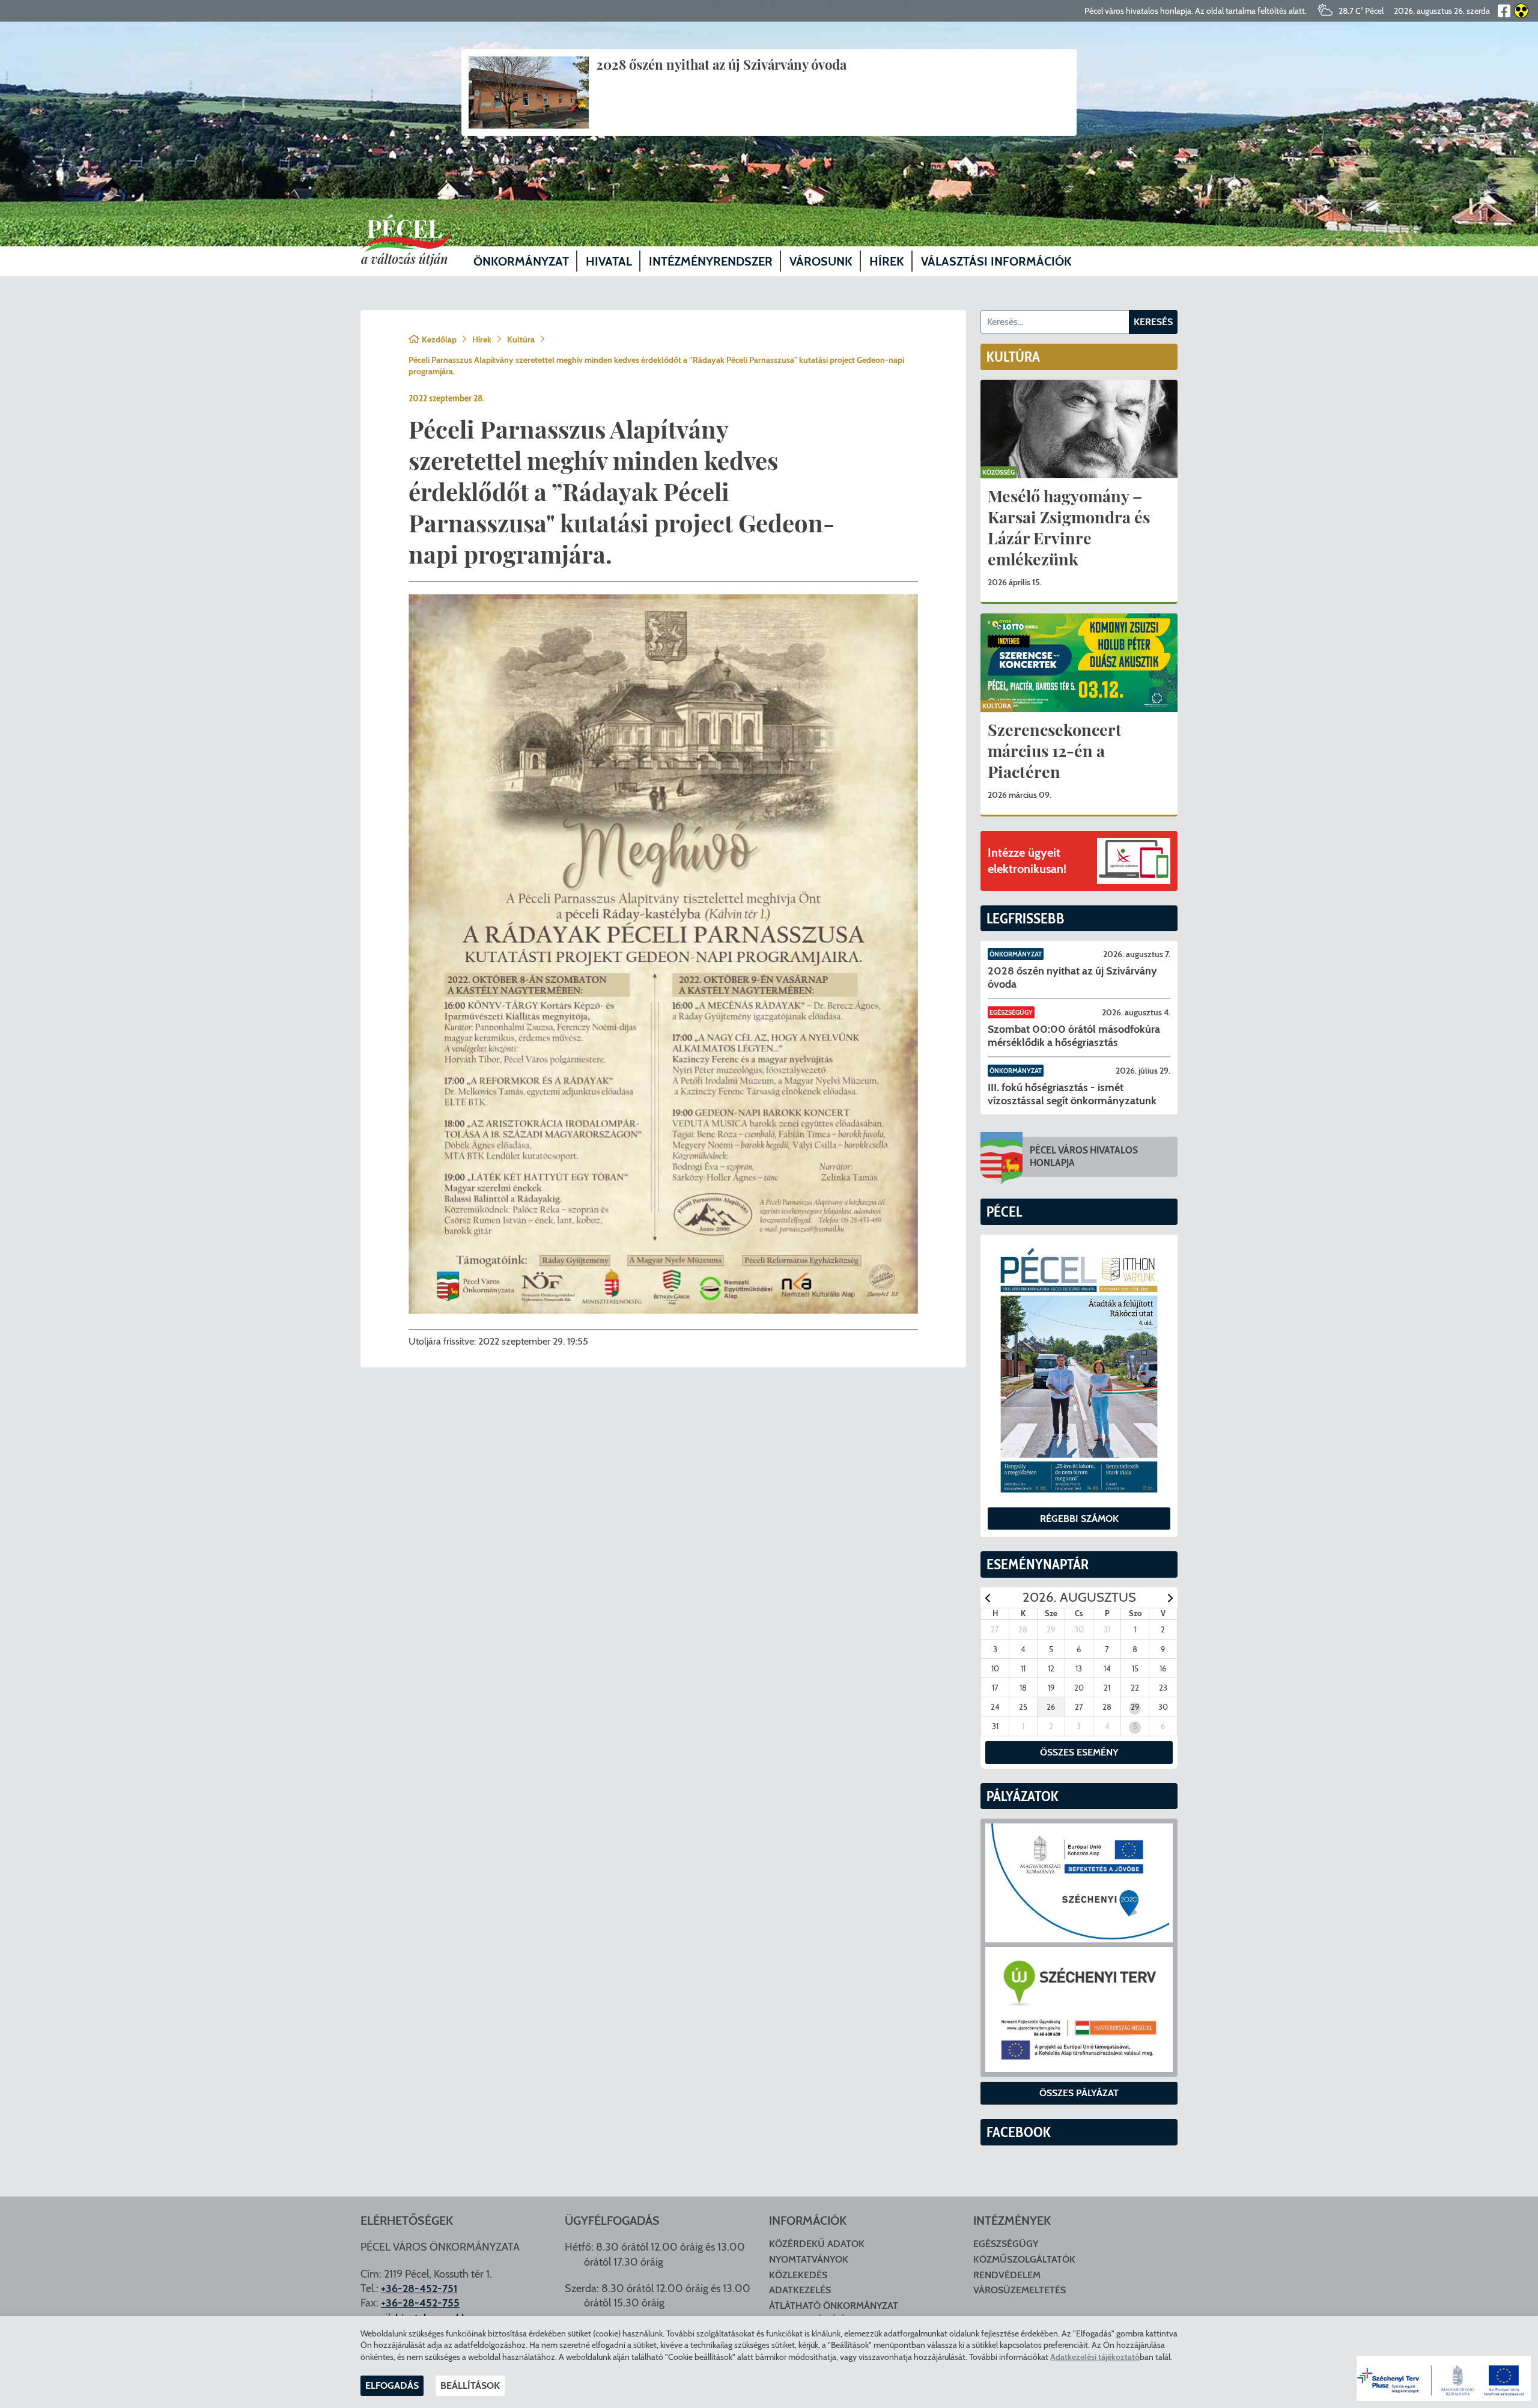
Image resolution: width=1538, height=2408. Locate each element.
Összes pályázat (1079, 2093)
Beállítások (470, 2385)
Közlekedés (798, 2275)
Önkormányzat (1016, 954)
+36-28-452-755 (420, 2303)
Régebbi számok (1079, 1519)
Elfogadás (392, 2385)
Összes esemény (1079, 1752)
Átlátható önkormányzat (834, 2306)
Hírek (482, 339)
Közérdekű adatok (817, 2244)
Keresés (1153, 322)
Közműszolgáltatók (1024, 2259)
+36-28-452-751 (419, 2288)
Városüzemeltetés (1020, 2290)
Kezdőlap (439, 339)
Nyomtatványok (809, 2259)
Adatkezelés (800, 2290)
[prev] (988, 1598)
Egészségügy (1011, 1012)
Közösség (998, 472)
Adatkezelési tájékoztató (1095, 2357)
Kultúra (521, 339)
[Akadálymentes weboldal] (1519, 11)
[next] (1170, 1598)
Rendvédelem (1007, 2275)
